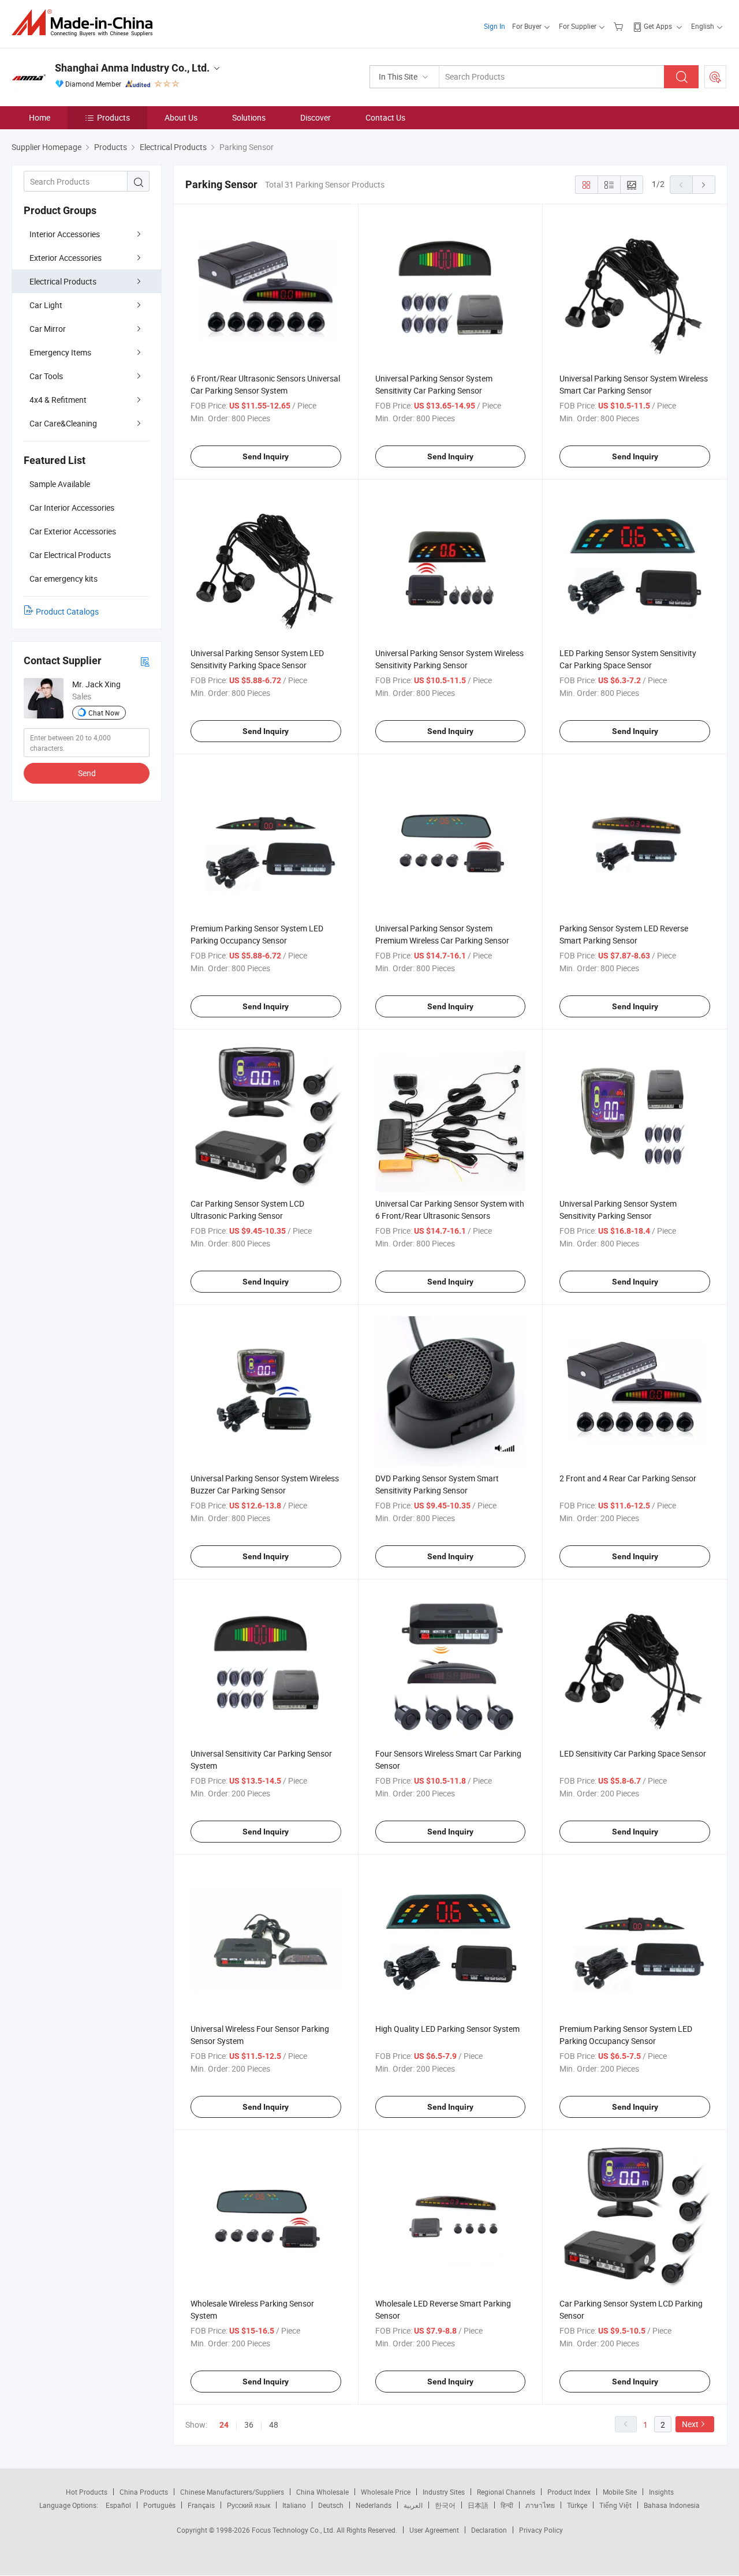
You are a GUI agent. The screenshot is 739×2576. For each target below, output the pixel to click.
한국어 (445, 2505)
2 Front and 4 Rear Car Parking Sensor (628, 1478)
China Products (144, 2492)
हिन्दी (507, 2505)
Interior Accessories (65, 234)
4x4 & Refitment (58, 400)
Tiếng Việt (615, 2505)
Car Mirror (48, 329)
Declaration (489, 2530)
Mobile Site (620, 2492)
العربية (413, 2505)
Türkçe (577, 2505)
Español (118, 2505)
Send (87, 773)
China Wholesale (322, 2492)
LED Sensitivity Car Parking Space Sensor (633, 1753)
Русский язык (249, 2505)
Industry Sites (444, 2492)
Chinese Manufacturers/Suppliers (232, 2492)
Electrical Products (63, 281)
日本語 (478, 2505)
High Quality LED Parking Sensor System (447, 2029)
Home (40, 117)
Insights (661, 2492)
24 (224, 2425)
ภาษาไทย (540, 2505)
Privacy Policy (541, 2530)
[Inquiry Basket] (620, 26)
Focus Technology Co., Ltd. (294, 2530)
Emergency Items (60, 352)
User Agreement (434, 2530)
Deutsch (331, 2505)
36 (249, 2425)
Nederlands (374, 2505)
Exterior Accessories (66, 258)
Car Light (46, 305)
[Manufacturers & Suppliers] (86, 23)
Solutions (249, 117)
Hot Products (87, 2492)
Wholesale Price (386, 2492)
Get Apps (658, 26)
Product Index (569, 2492)
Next (690, 2424)
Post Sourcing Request (715, 77)
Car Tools (46, 376)
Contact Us (385, 117)
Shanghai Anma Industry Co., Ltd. (132, 68)
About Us (181, 117)
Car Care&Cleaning (63, 423)
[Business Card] (145, 661)
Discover (316, 117)
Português (159, 2505)
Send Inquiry (266, 456)
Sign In (494, 26)
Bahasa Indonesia (672, 2505)
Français (201, 2505)
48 (274, 2425)
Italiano (294, 2505)
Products (113, 117)
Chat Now (104, 713)
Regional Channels (506, 2492)
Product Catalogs (67, 611)
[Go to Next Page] (704, 185)
